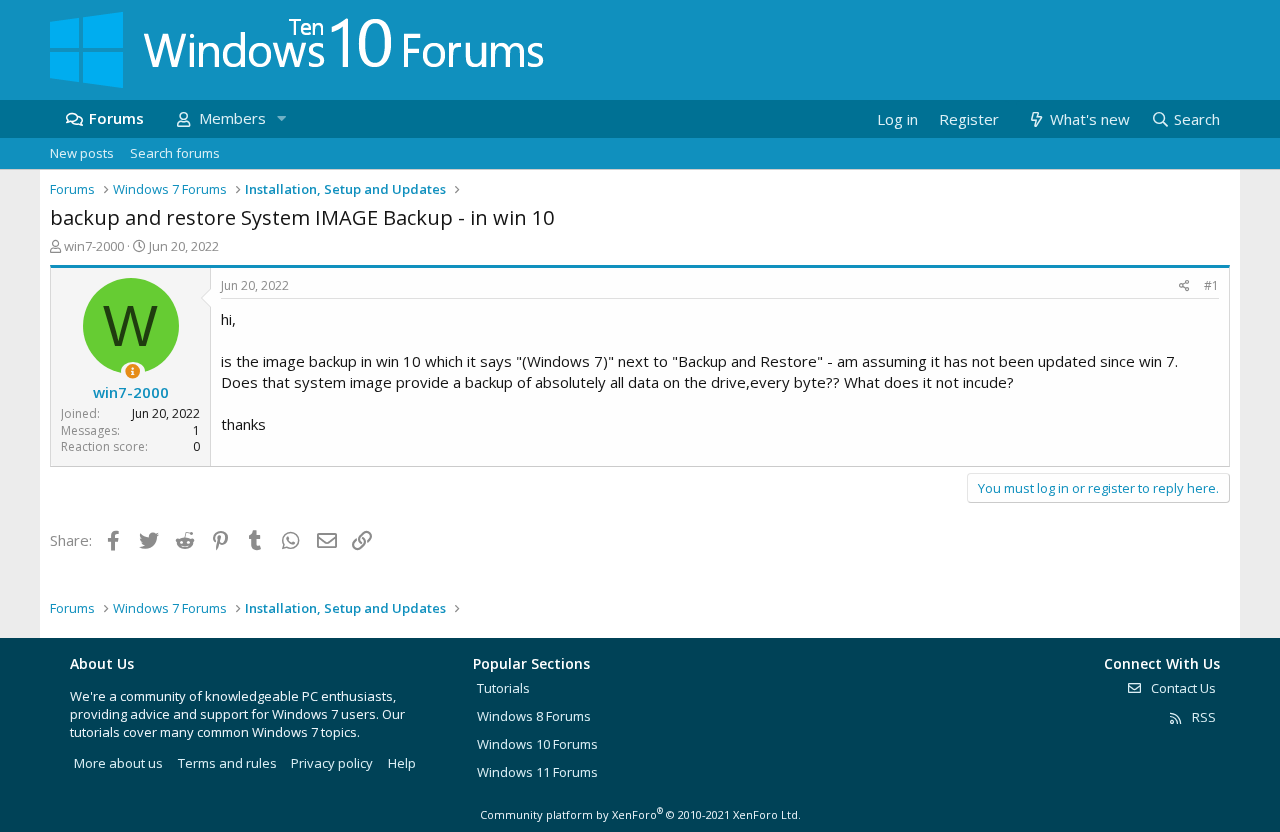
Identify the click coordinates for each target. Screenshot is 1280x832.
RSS (1202, 717)
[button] (281, 118)
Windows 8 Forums (534, 716)
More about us (118, 763)
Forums (116, 118)
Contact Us (1182, 688)
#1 (1211, 285)
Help (402, 763)
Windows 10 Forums (537, 744)
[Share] (1184, 286)
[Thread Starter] (132, 371)
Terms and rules (227, 763)
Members (232, 118)
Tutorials (503, 688)
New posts (82, 153)
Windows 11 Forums (537, 772)
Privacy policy (332, 763)
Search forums (175, 153)
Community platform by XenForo (640, 814)
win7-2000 (94, 246)
